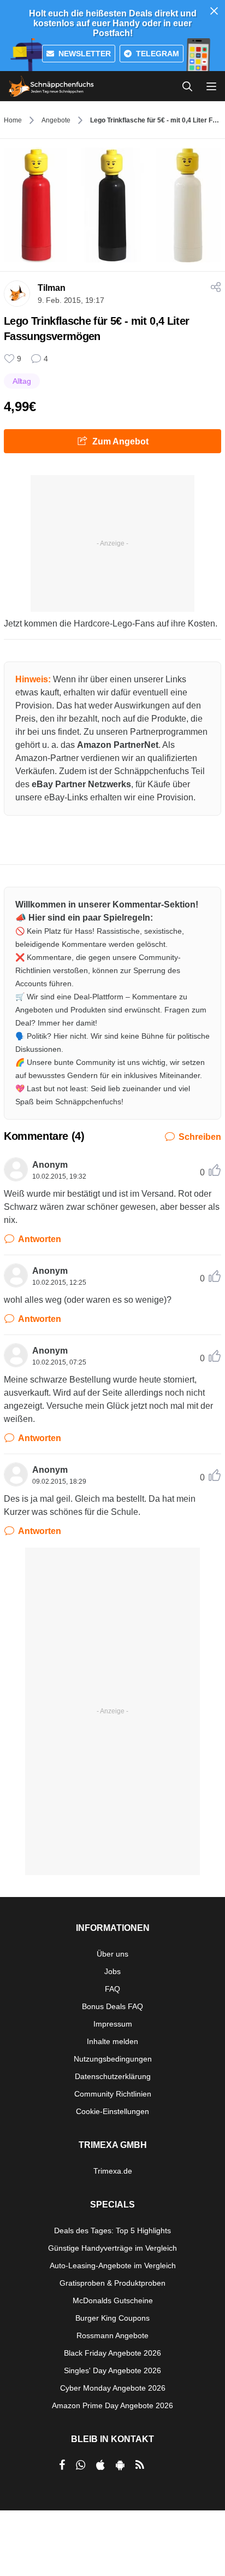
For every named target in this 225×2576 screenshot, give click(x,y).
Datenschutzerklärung (113, 2076)
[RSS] (140, 2465)
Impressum (113, 2024)
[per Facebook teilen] (62, 2465)
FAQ (112, 1989)
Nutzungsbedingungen (113, 2059)
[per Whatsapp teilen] (81, 2465)
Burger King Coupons (112, 2318)
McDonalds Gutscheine (113, 2300)
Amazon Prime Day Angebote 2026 (112, 2405)
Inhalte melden (112, 2041)
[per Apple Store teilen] (100, 2465)
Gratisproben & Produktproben (112, 2283)
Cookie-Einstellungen (112, 2111)
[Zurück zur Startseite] (51, 86)
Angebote (56, 120)
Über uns (112, 1954)
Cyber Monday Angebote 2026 (113, 2388)
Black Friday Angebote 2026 (112, 2353)
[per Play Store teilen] (120, 2465)
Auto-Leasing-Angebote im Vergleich (113, 2265)
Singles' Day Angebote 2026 (112, 2370)
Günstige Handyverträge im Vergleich (112, 2248)
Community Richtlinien (113, 2094)
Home (13, 120)
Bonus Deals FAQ (112, 2006)
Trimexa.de (113, 2171)
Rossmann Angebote (112, 2335)
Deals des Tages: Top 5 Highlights (112, 2230)
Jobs (112, 1971)
